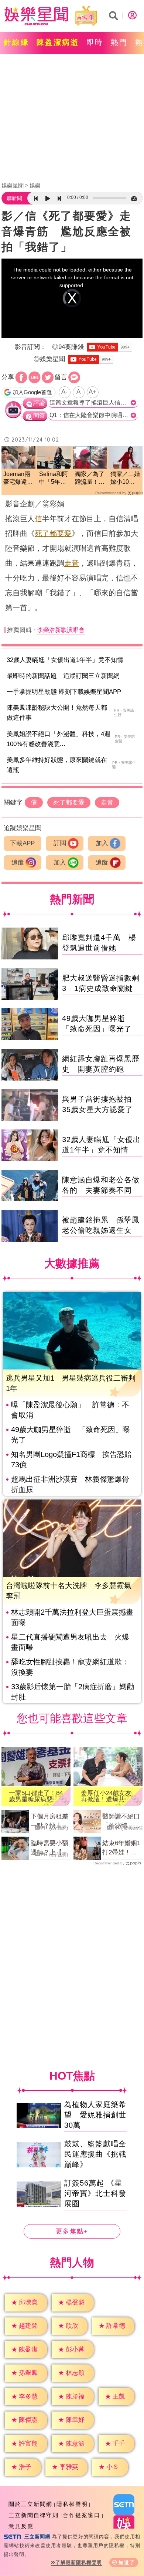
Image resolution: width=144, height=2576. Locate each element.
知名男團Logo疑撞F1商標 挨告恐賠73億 (71, 1460)
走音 (72, 563)
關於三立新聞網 (30, 2504)
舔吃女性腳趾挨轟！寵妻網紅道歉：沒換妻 (70, 1667)
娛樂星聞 (13, 185)
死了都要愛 (53, 533)
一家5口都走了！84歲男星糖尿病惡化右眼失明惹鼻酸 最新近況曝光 (36, 1796)
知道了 (127, 2562)
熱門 (119, 42)
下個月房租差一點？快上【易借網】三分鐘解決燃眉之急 (49, 1822)
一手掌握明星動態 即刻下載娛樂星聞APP (64, 692)
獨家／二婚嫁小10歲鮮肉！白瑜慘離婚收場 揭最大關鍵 (126, 478)
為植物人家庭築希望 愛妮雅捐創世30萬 (95, 2115)
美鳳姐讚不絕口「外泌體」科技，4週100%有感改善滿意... (59, 739)
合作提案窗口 (82, 2515)
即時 (95, 42)
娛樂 (35, 185)
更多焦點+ (72, 2231)
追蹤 (18, 863)
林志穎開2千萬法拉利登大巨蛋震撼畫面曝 (72, 1617)
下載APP (22, 843)
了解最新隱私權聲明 (79, 2562)
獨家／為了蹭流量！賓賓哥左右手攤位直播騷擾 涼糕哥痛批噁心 (90, 478)
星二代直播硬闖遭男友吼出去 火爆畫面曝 (70, 1642)
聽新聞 (14, 198)
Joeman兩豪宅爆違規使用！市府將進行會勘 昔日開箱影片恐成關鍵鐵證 (18, 478)
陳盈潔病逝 (58, 42)
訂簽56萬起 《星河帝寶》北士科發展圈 (95, 2193)
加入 (102, 843)
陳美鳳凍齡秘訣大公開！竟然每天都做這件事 (57, 713)
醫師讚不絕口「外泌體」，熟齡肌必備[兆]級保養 (121, 1822)
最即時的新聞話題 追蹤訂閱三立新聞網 (63, 676)
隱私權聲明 (72, 2504)
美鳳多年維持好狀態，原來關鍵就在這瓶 (57, 765)
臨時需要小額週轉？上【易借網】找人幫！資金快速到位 (49, 1848)
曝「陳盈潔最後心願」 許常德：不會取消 (70, 1410)
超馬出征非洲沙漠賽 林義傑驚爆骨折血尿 (70, 1484)
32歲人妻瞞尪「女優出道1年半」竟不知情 (65, 660)
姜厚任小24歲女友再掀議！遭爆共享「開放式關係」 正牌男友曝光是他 (107, 1796)
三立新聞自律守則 (34, 2515)
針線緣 (16, 42)
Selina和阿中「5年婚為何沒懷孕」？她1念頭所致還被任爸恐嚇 (54, 478)
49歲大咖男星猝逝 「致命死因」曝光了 (71, 1435)
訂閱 (60, 843)
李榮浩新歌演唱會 (61, 630)
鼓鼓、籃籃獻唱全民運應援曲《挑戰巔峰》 (95, 2154)
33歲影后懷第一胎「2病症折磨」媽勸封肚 (73, 1692)
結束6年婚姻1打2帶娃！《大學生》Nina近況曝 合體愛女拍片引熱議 (121, 1848)
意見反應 (21, 2526)
